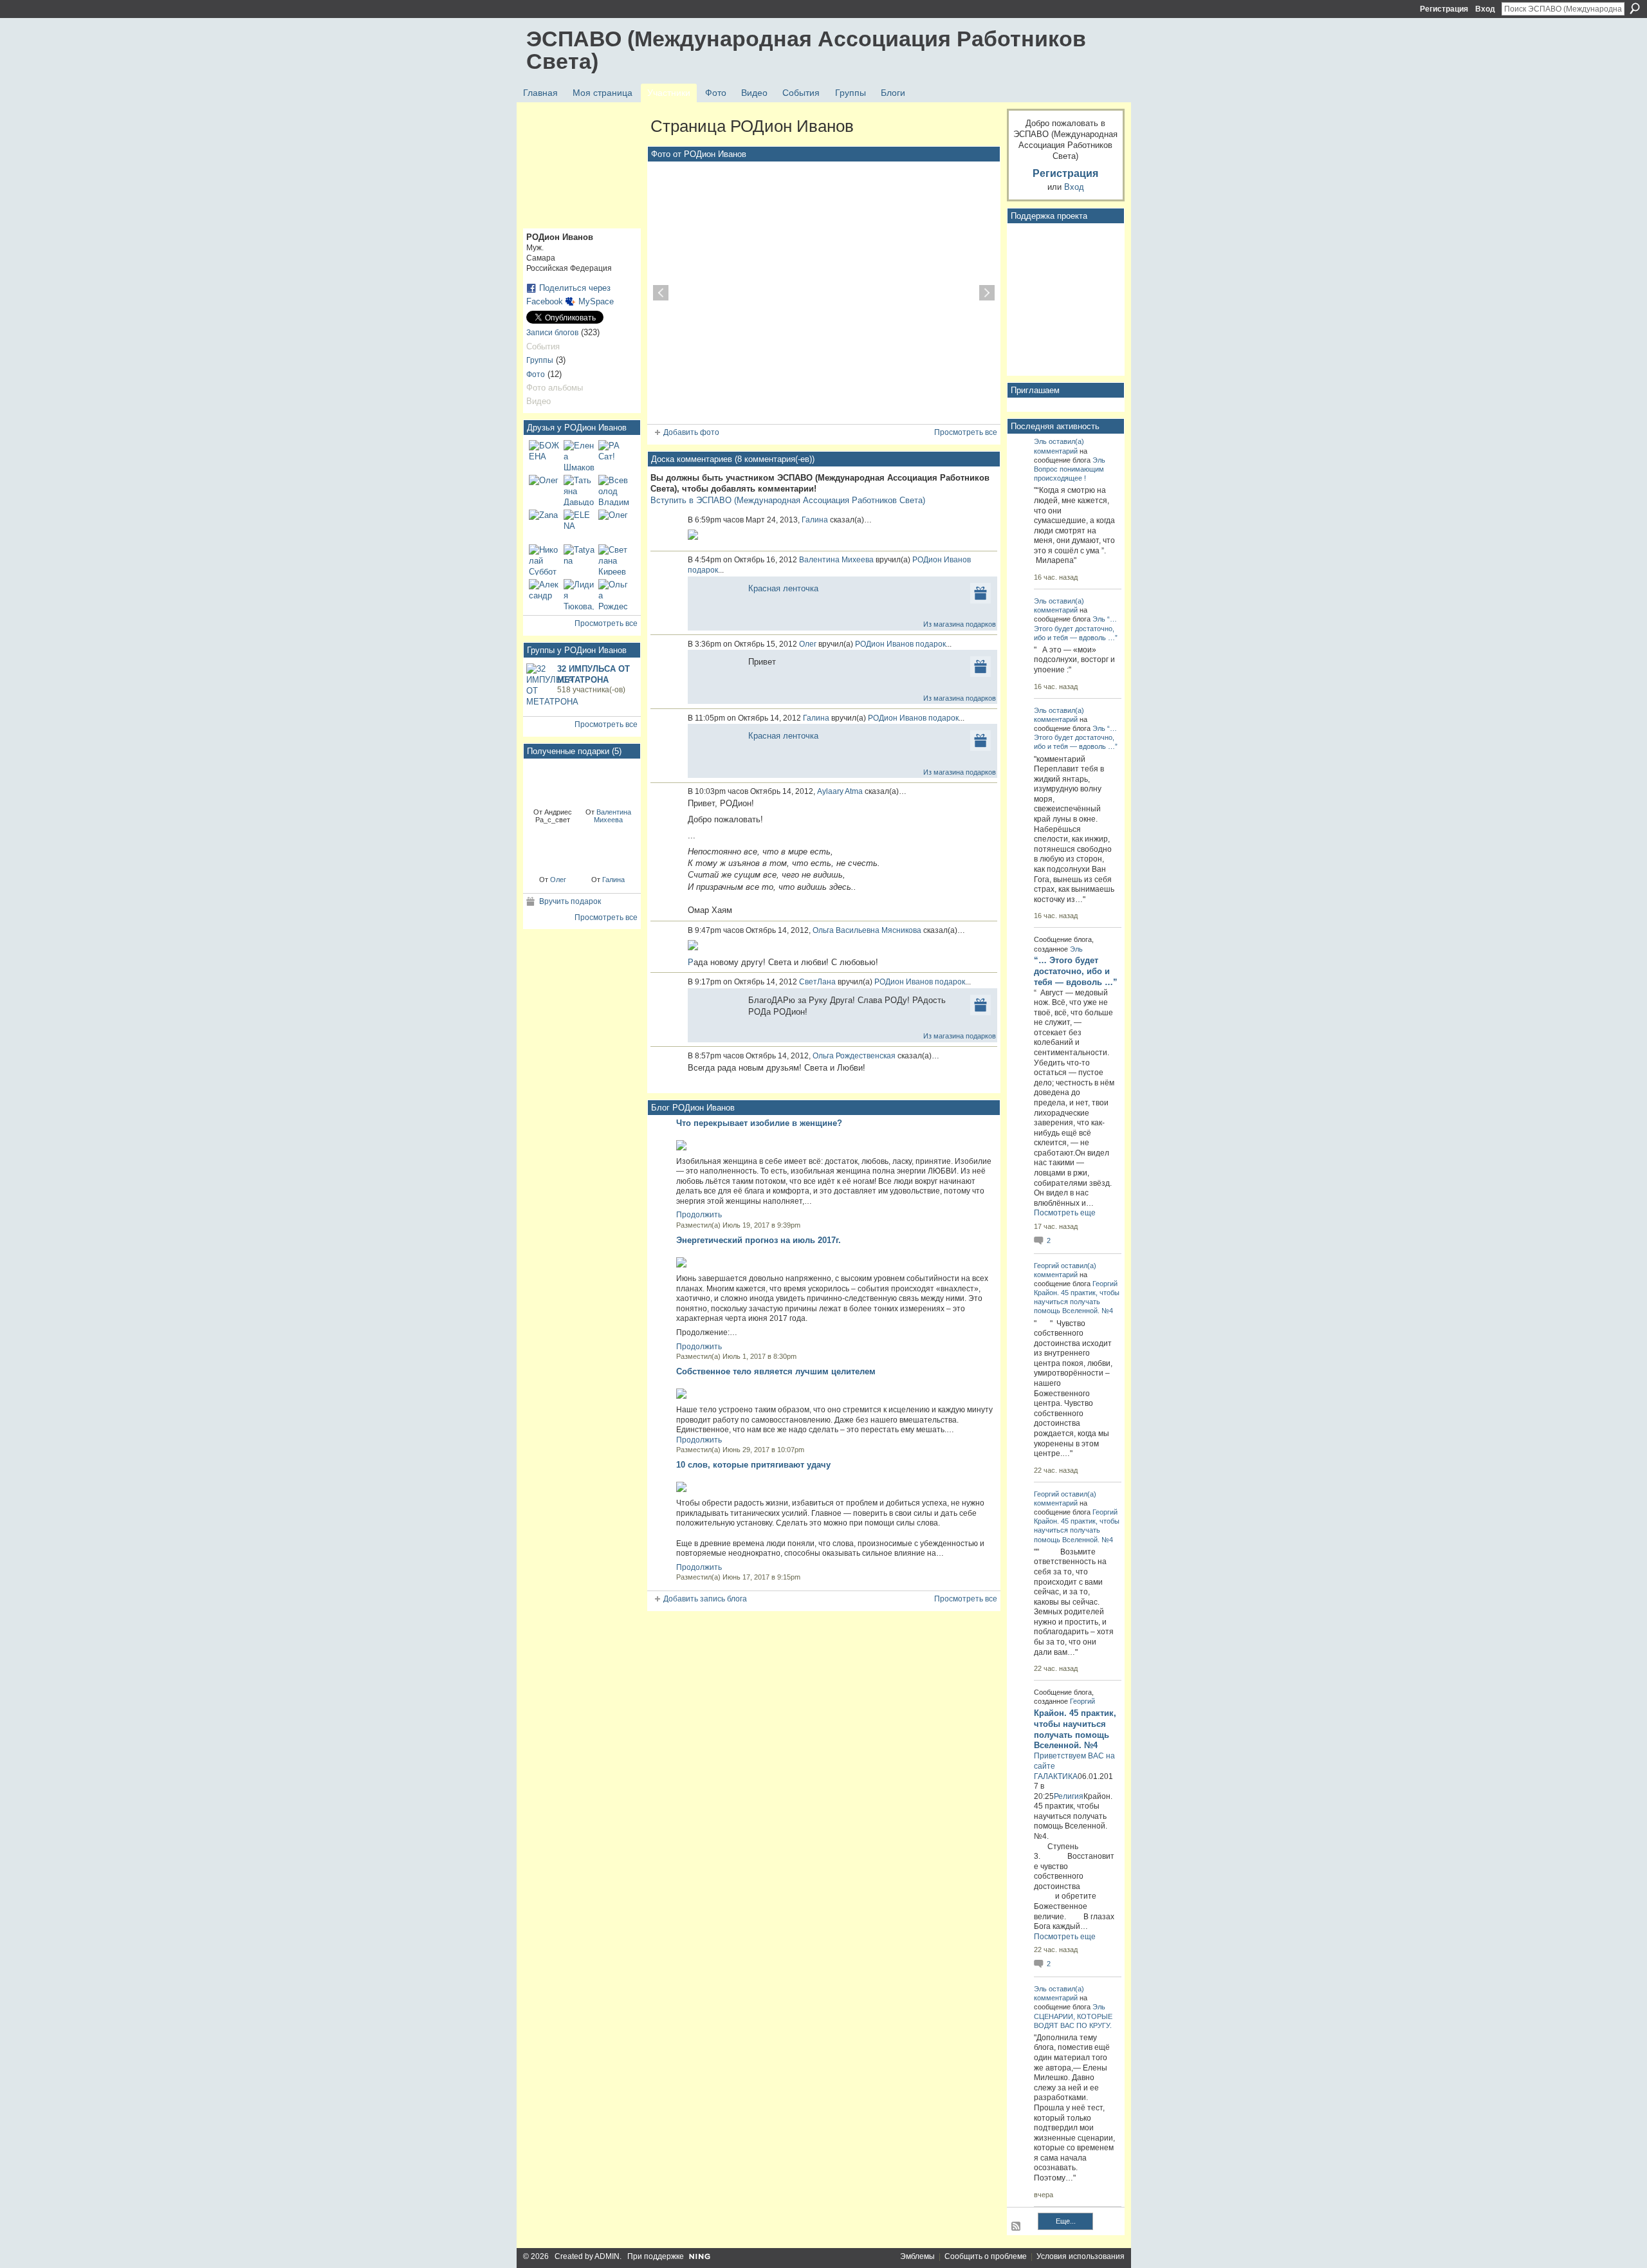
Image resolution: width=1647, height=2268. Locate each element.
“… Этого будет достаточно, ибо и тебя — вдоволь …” (1076, 628)
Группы (540, 360)
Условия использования (1081, 2256)
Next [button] (987, 293)
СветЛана (817, 982)
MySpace (596, 301)
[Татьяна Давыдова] (579, 490)
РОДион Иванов (942, 560)
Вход (1485, 9)
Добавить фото (691, 432)
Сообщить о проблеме (986, 2256)
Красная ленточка (783, 588)
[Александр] (544, 595)
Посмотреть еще (1065, 1213)
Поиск (1635, 8)
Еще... (1066, 2221)
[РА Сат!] (614, 456)
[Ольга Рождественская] (614, 595)
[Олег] (544, 490)
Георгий (1046, 1266)
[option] (824, 293)
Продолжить (699, 1215)
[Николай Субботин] (544, 560)
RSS (1017, 2227)
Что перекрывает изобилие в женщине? (759, 1123)
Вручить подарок (570, 901)
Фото (536, 374)
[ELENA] (579, 525)
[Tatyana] (579, 560)
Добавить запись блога (705, 1599)
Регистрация (1444, 9)
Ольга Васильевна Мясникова (867, 930)
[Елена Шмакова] (579, 456)
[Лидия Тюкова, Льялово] (579, 595)
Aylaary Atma (840, 791)
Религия (1069, 1796)
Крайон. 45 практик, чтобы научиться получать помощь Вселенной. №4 (1077, 1302)
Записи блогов (552, 333)
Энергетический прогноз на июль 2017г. (759, 1240)
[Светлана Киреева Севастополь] (614, 560)
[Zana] (544, 525)
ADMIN (607, 2256)
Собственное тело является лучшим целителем (776, 1371)
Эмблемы (917, 2256)
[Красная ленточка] (553, 782)
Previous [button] (661, 293)
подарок (703, 570)
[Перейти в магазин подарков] (980, 592)
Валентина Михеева (612, 816)
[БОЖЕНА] (544, 456)
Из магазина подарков (960, 624)
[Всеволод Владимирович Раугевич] (614, 490)
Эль (1040, 441)
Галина (613, 880)
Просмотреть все (606, 623)
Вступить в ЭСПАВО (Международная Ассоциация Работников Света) (788, 500)
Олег (558, 880)
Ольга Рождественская (854, 1056)
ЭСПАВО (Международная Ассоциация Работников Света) (806, 50)
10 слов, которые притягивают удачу (753, 1465)
